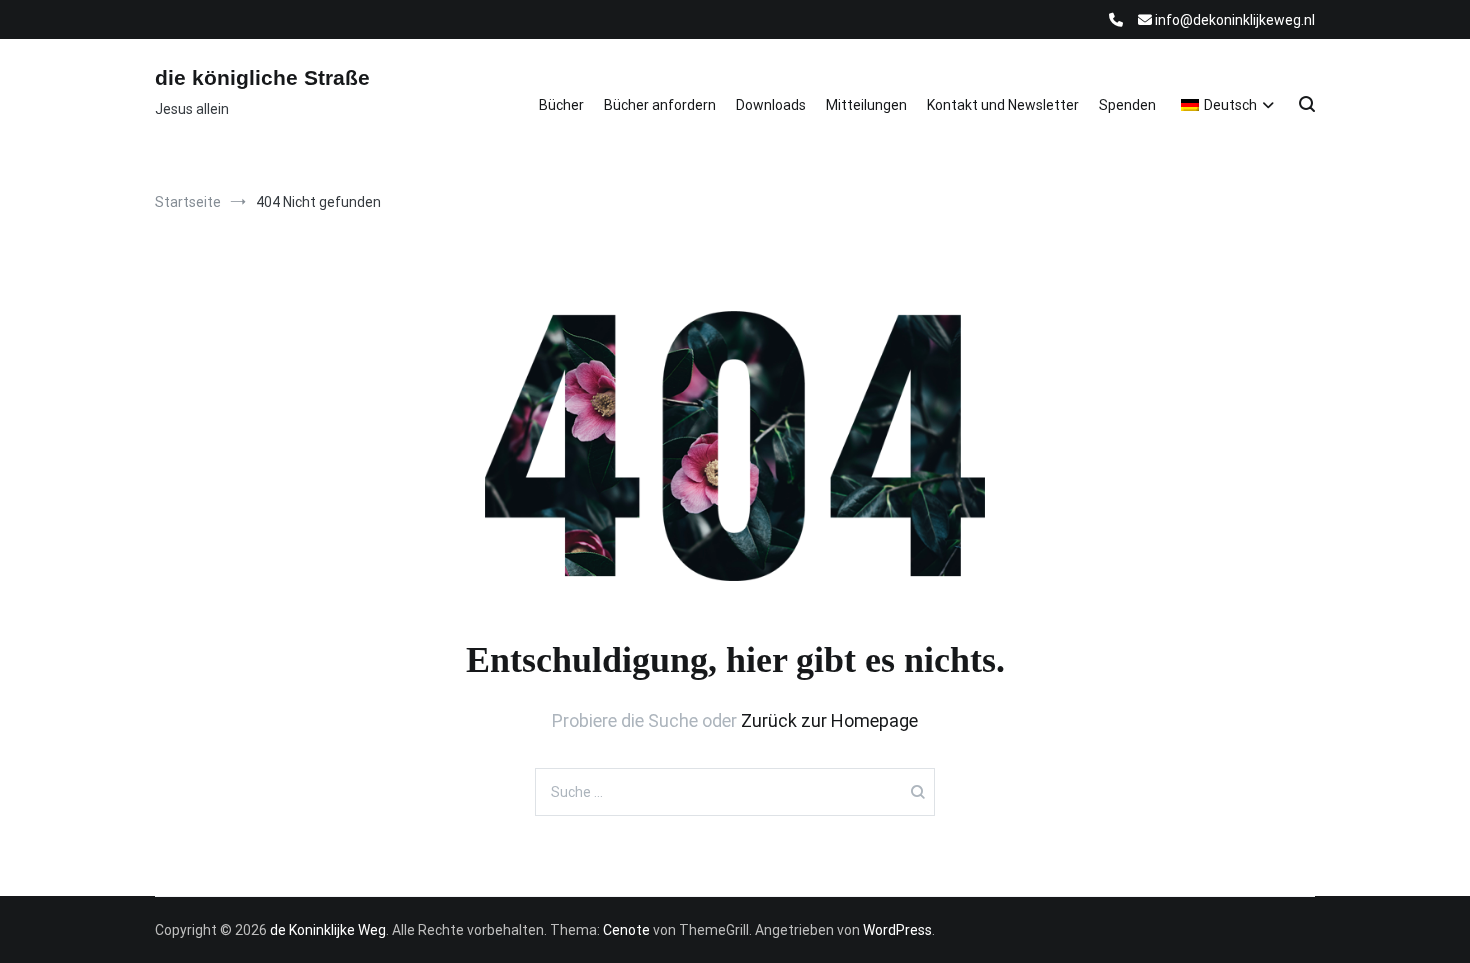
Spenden (1127, 105)
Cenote (626, 930)
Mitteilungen (866, 105)
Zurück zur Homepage (829, 720)
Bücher (561, 105)
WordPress (897, 930)
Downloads (771, 105)
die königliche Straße (262, 77)
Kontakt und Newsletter (1003, 105)
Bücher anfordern (660, 105)
